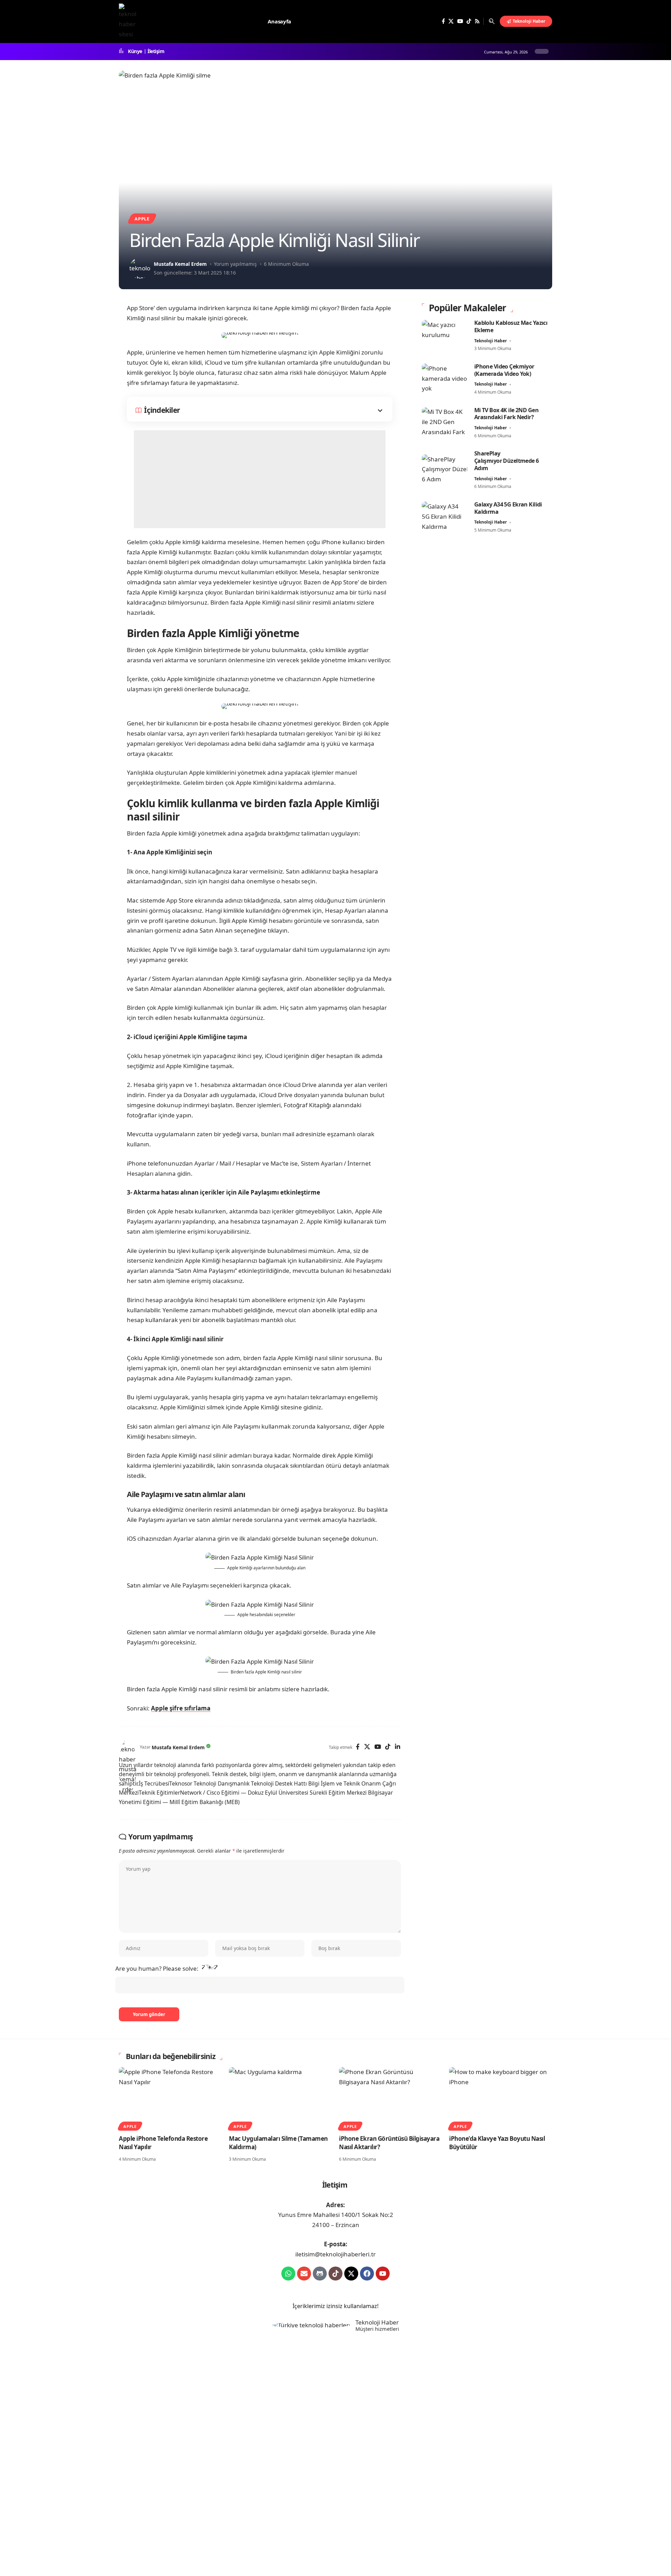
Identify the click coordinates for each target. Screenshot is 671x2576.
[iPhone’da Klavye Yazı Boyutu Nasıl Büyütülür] (501, 2098)
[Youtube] (383, 2274)
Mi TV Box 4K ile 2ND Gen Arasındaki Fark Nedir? (506, 414)
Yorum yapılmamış (235, 264)
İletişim (156, 51)
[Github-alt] (320, 2274)
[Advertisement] (260, 479)
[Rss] (477, 21)
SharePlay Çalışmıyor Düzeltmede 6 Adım (507, 461)
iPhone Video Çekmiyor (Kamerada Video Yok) (504, 370)
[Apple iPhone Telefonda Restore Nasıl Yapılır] (170, 2098)
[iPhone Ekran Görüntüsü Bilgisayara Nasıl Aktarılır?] (391, 2098)
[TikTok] (469, 21)
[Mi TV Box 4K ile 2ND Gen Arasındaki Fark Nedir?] (445, 423)
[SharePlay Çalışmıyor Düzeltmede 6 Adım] (445, 470)
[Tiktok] (335, 2274)
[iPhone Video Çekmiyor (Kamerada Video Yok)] (445, 380)
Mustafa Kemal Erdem (180, 264)
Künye (135, 51)
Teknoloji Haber (490, 341)
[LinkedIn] (398, 1747)
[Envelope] (304, 2274)
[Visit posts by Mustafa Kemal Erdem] (140, 268)
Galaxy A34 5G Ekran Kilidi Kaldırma (508, 508)
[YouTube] (460, 21)
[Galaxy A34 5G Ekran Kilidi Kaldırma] (445, 517)
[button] (492, 21)
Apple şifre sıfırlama (181, 1708)
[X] (451, 21)
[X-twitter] (351, 2274)
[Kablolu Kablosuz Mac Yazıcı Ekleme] (445, 336)
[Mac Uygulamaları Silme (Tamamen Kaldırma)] (280, 2098)
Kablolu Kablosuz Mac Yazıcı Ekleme (511, 326)
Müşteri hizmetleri (377, 2329)
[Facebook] (443, 21)
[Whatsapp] (288, 2274)
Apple (142, 219)
